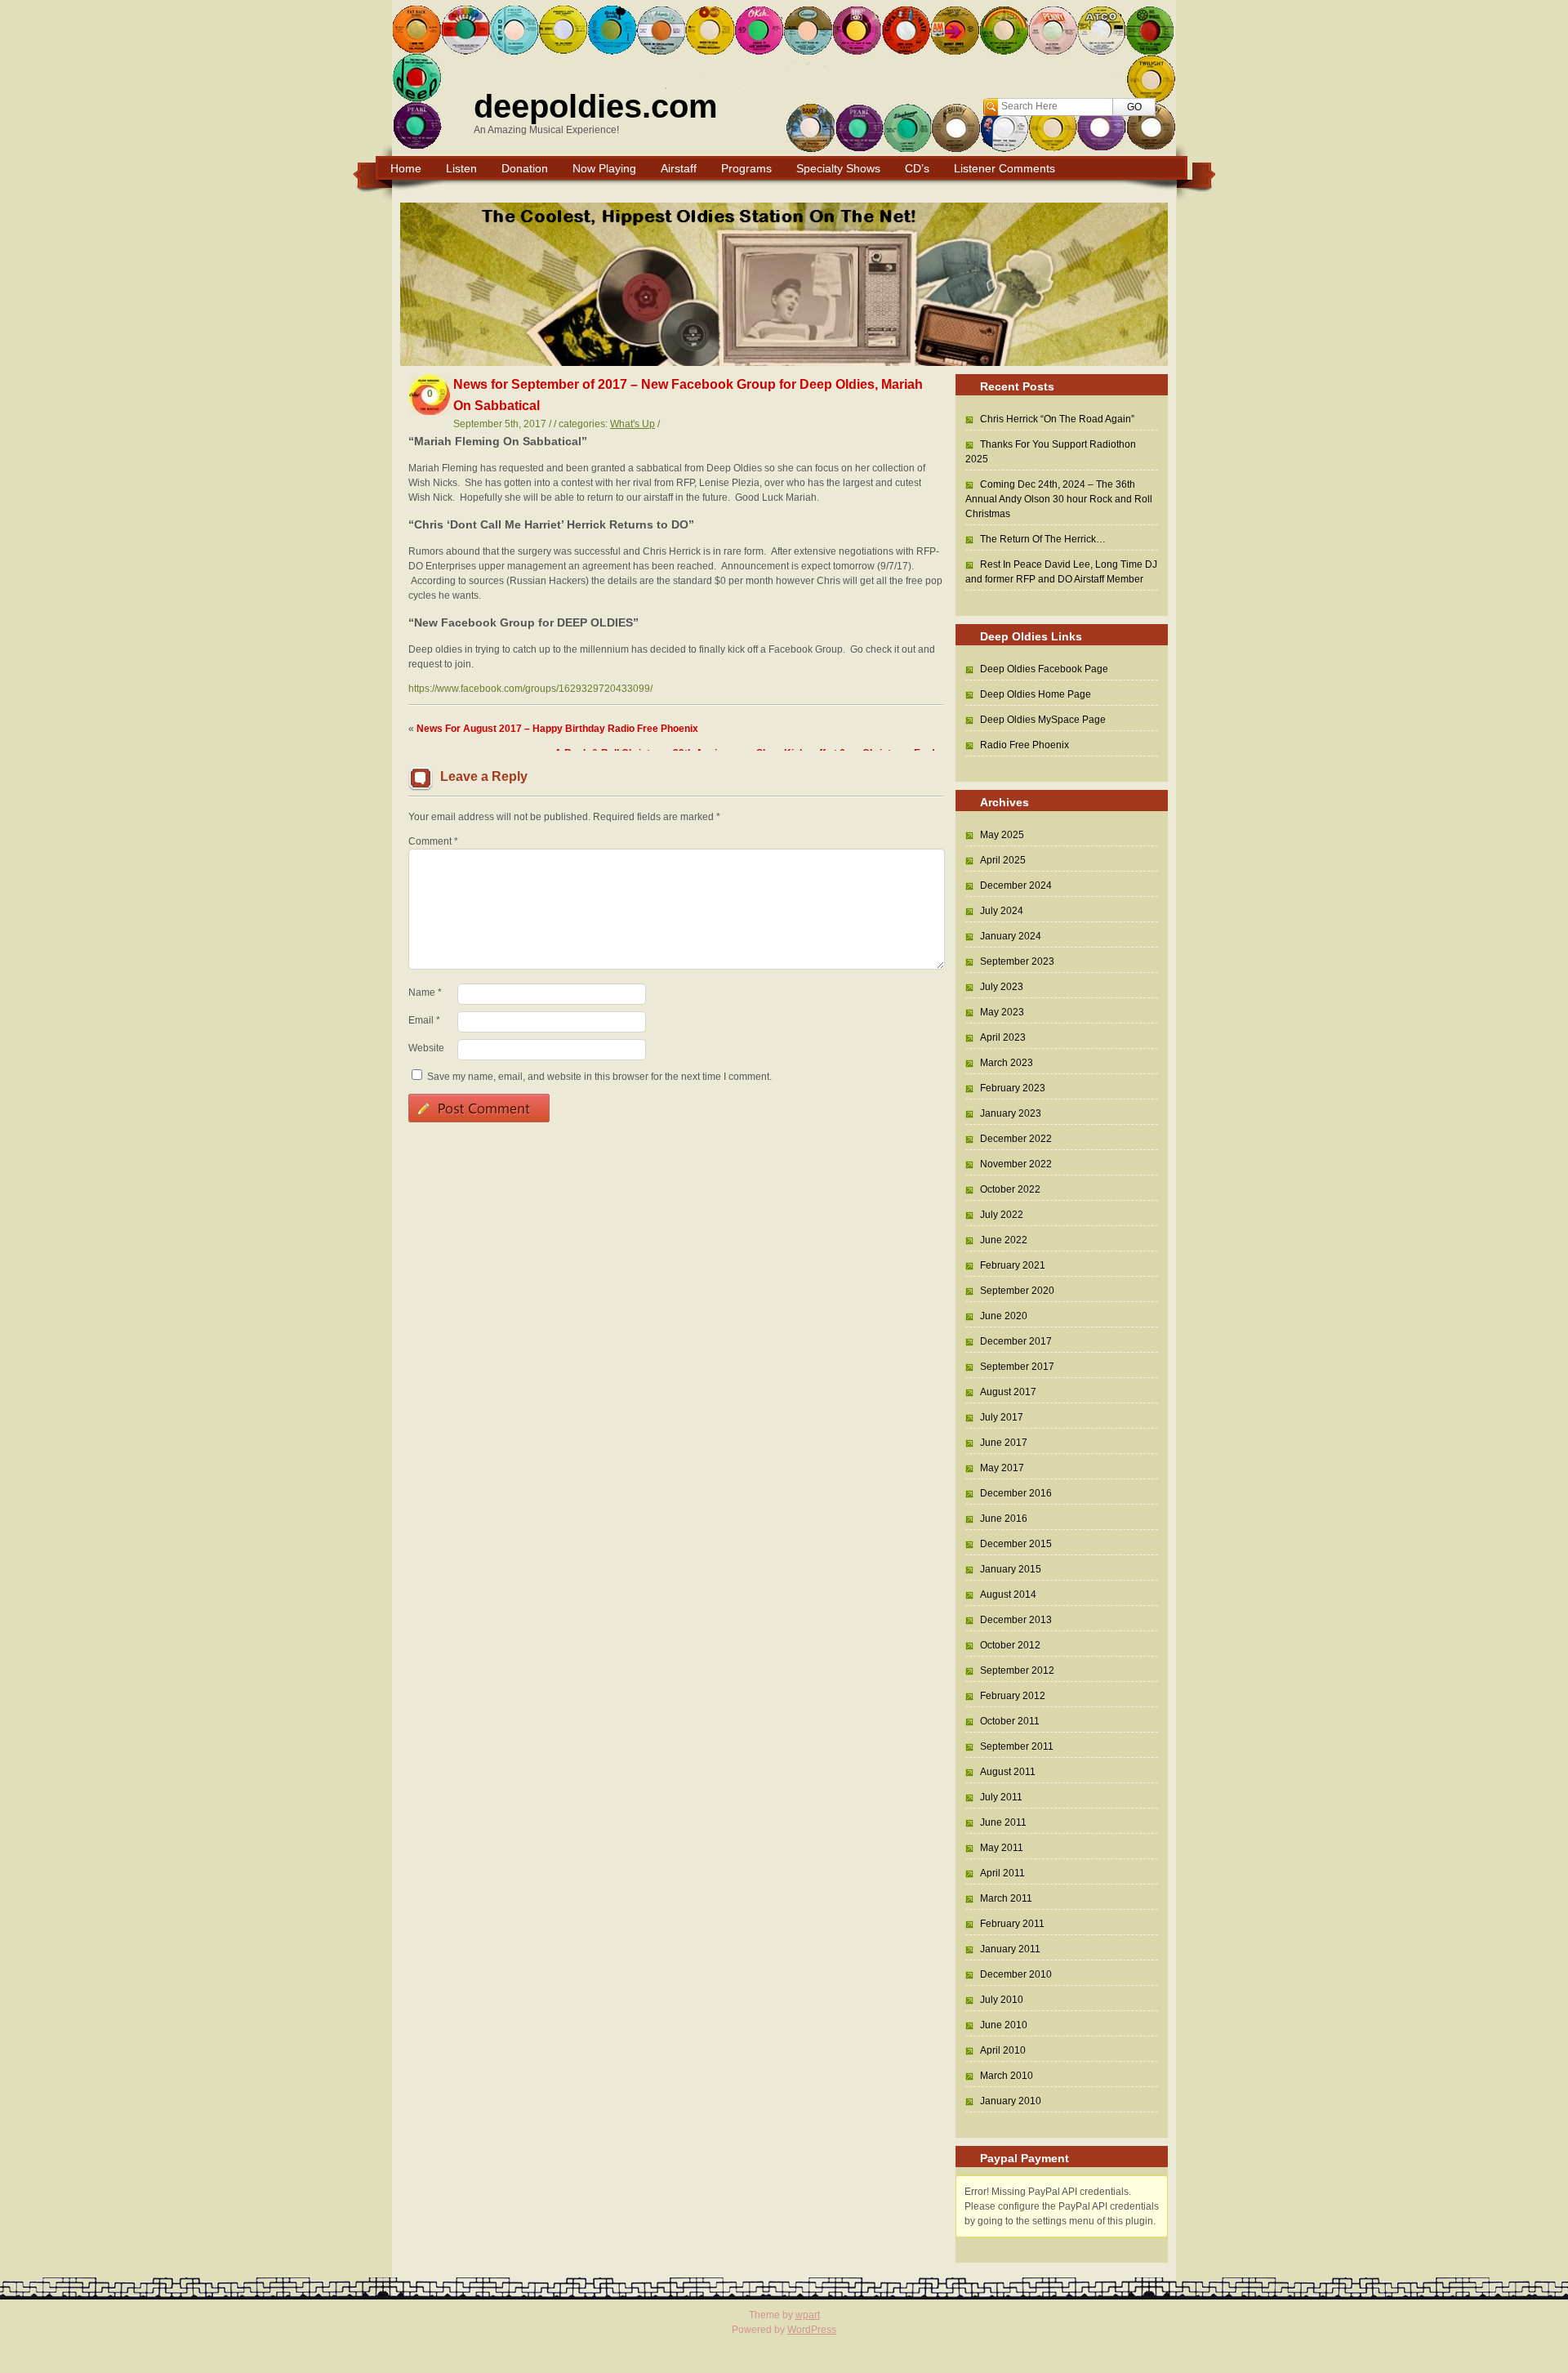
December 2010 (1016, 1974)
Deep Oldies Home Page (1036, 694)
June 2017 (1004, 1443)
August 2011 (1008, 1772)
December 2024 (1016, 885)
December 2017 (1016, 1341)
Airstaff (679, 168)
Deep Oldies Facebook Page (1044, 669)
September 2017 (1017, 1367)
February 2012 (1013, 1696)
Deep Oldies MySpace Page (1043, 720)
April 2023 (1003, 1037)
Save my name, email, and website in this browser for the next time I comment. (599, 1077)
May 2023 (1002, 1012)
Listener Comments (1004, 168)
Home (406, 168)
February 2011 (1012, 1924)
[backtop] (1186, 2273)
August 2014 (1008, 1595)
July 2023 (1002, 987)
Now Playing (604, 168)
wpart (808, 2315)
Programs (746, 168)
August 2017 (1008, 1392)
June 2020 (1004, 1316)
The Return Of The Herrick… (1043, 539)
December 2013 (1016, 1620)
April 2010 (1003, 2050)
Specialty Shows (838, 168)
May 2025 (1002, 835)
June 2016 (1004, 1519)
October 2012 (1010, 1645)
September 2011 (1017, 1746)
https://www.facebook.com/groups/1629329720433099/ (530, 689)
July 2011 (1001, 1797)
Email (424, 1020)
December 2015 (1016, 1544)
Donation (525, 168)
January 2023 (1011, 1113)
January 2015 (1011, 1569)
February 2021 (1013, 1265)
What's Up (633, 424)
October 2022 (1010, 1189)
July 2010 (1002, 2000)
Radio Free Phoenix (1025, 745)
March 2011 (1006, 1898)
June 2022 (1004, 1240)
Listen (461, 168)
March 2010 (1007, 2076)
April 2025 (1003, 860)
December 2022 (1016, 1139)
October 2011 (1010, 1721)
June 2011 (1003, 1822)
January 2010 (1011, 2101)
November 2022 (1016, 1164)
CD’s (917, 168)
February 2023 (1013, 1088)
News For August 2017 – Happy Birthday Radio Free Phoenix (557, 729)
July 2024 (1002, 911)
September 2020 (1017, 1291)
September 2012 (1017, 1670)
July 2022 (1002, 1215)
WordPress (812, 2330)
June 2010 (1004, 2025)
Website (426, 1048)
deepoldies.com (596, 106)
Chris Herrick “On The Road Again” (1057, 419)
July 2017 (1002, 1417)
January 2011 (1010, 1949)
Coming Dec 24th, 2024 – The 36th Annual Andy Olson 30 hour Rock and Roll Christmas (1059, 499)
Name (425, 992)
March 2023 (1007, 1063)
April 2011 (1002, 1873)
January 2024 (1011, 936)
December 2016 (1016, 1493)
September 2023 (1017, 961)
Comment (433, 841)
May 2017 (1002, 1468)
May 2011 (1002, 1848)
